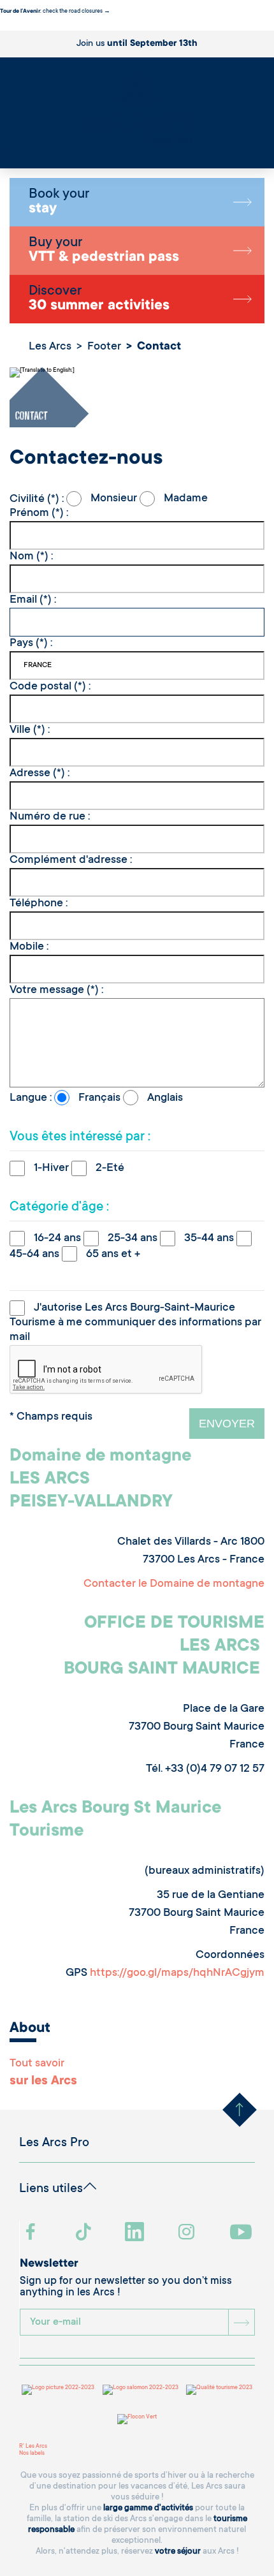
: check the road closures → (55, 11)
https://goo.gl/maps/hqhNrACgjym (177, 1973)
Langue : (32, 1098)
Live (5, 158)
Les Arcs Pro (54, 2144)
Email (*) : (33, 600)
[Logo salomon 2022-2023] (141, 2390)
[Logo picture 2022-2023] (58, 2390)
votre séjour (178, 2551)
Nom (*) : (31, 557)
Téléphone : (39, 904)
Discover (99, 299)
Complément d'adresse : (71, 860)
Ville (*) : (30, 730)
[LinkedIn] (136, 2233)
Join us (137, 44)
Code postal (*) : (50, 687)
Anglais (164, 1098)
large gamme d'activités (148, 2508)
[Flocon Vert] (137, 2419)
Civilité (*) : (38, 499)
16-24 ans (57, 1239)
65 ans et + (112, 1255)
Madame (184, 499)
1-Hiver (51, 1168)
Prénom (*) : (39, 513)
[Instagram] (188, 2233)
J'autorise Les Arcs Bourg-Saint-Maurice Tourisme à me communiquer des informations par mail (135, 1323)
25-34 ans (133, 1239)
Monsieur (114, 499)
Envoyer (227, 1424)
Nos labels (32, 2454)
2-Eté (109, 1168)
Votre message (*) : (56, 990)
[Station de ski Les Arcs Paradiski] (137, 109)
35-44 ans (209, 1239)
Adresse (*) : (40, 774)
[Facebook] (32, 2233)
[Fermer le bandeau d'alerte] (3, 27)
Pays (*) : (31, 644)
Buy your (104, 251)
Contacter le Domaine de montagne (174, 1584)
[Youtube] (242, 2233)
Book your (59, 202)
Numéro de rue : (50, 817)
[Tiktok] (85, 2233)
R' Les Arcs (33, 2447)
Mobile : (29, 947)
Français (99, 1098)
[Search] (3, 151)
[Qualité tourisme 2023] (219, 2390)
